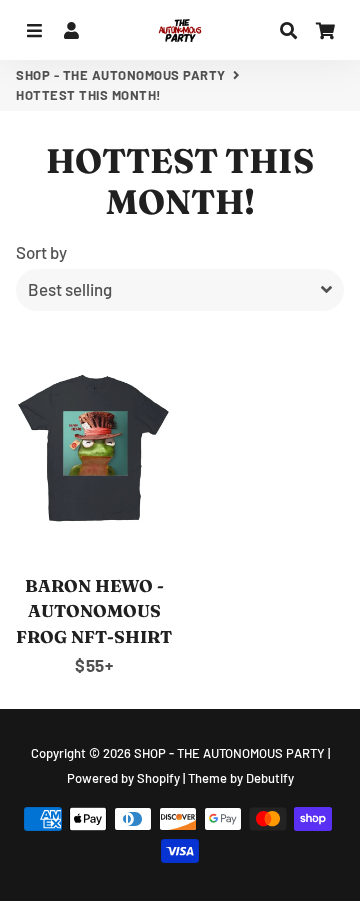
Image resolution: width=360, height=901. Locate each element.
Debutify (270, 778)
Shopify (158, 778)
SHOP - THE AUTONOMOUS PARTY (121, 75)
